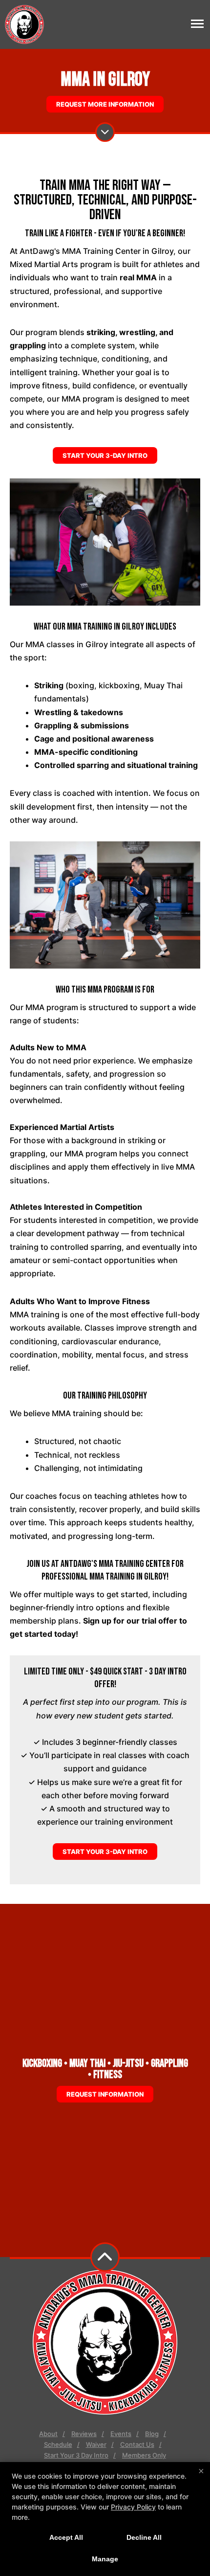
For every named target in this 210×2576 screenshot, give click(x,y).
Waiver (96, 2444)
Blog (152, 2434)
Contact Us (137, 2444)
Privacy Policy (133, 2507)
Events (121, 2434)
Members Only (144, 2455)
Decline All (144, 2537)
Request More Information (105, 104)
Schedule (58, 2444)
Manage (105, 2559)
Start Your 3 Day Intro (76, 2455)
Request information (105, 2094)
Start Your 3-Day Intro (105, 455)
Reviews (84, 2434)
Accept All (66, 2537)
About (48, 2434)
